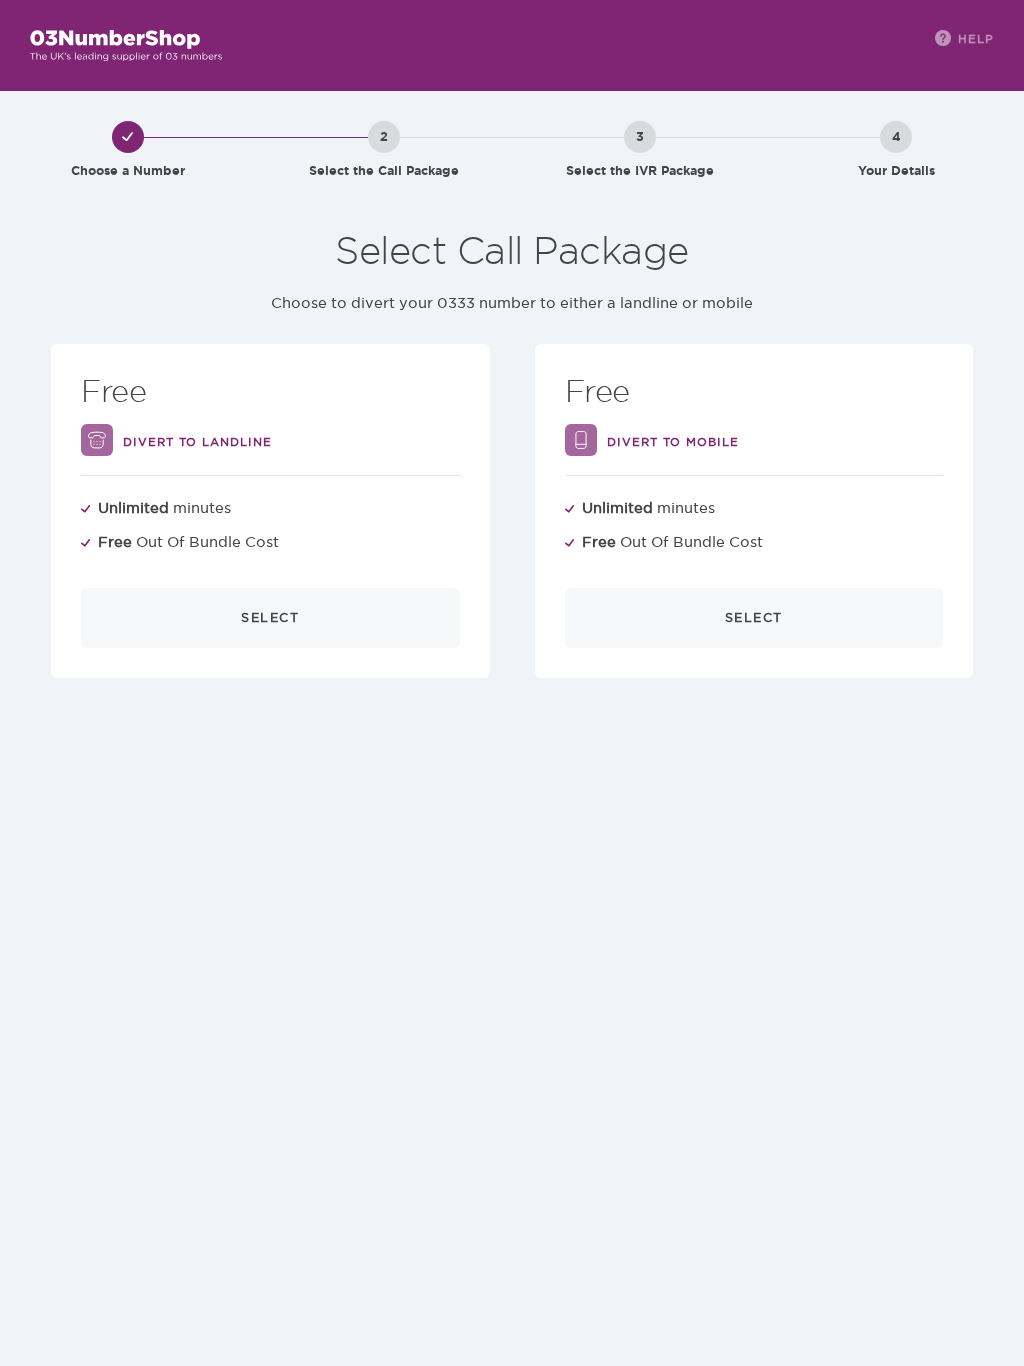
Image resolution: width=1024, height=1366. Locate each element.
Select (270, 617)
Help (976, 38)
